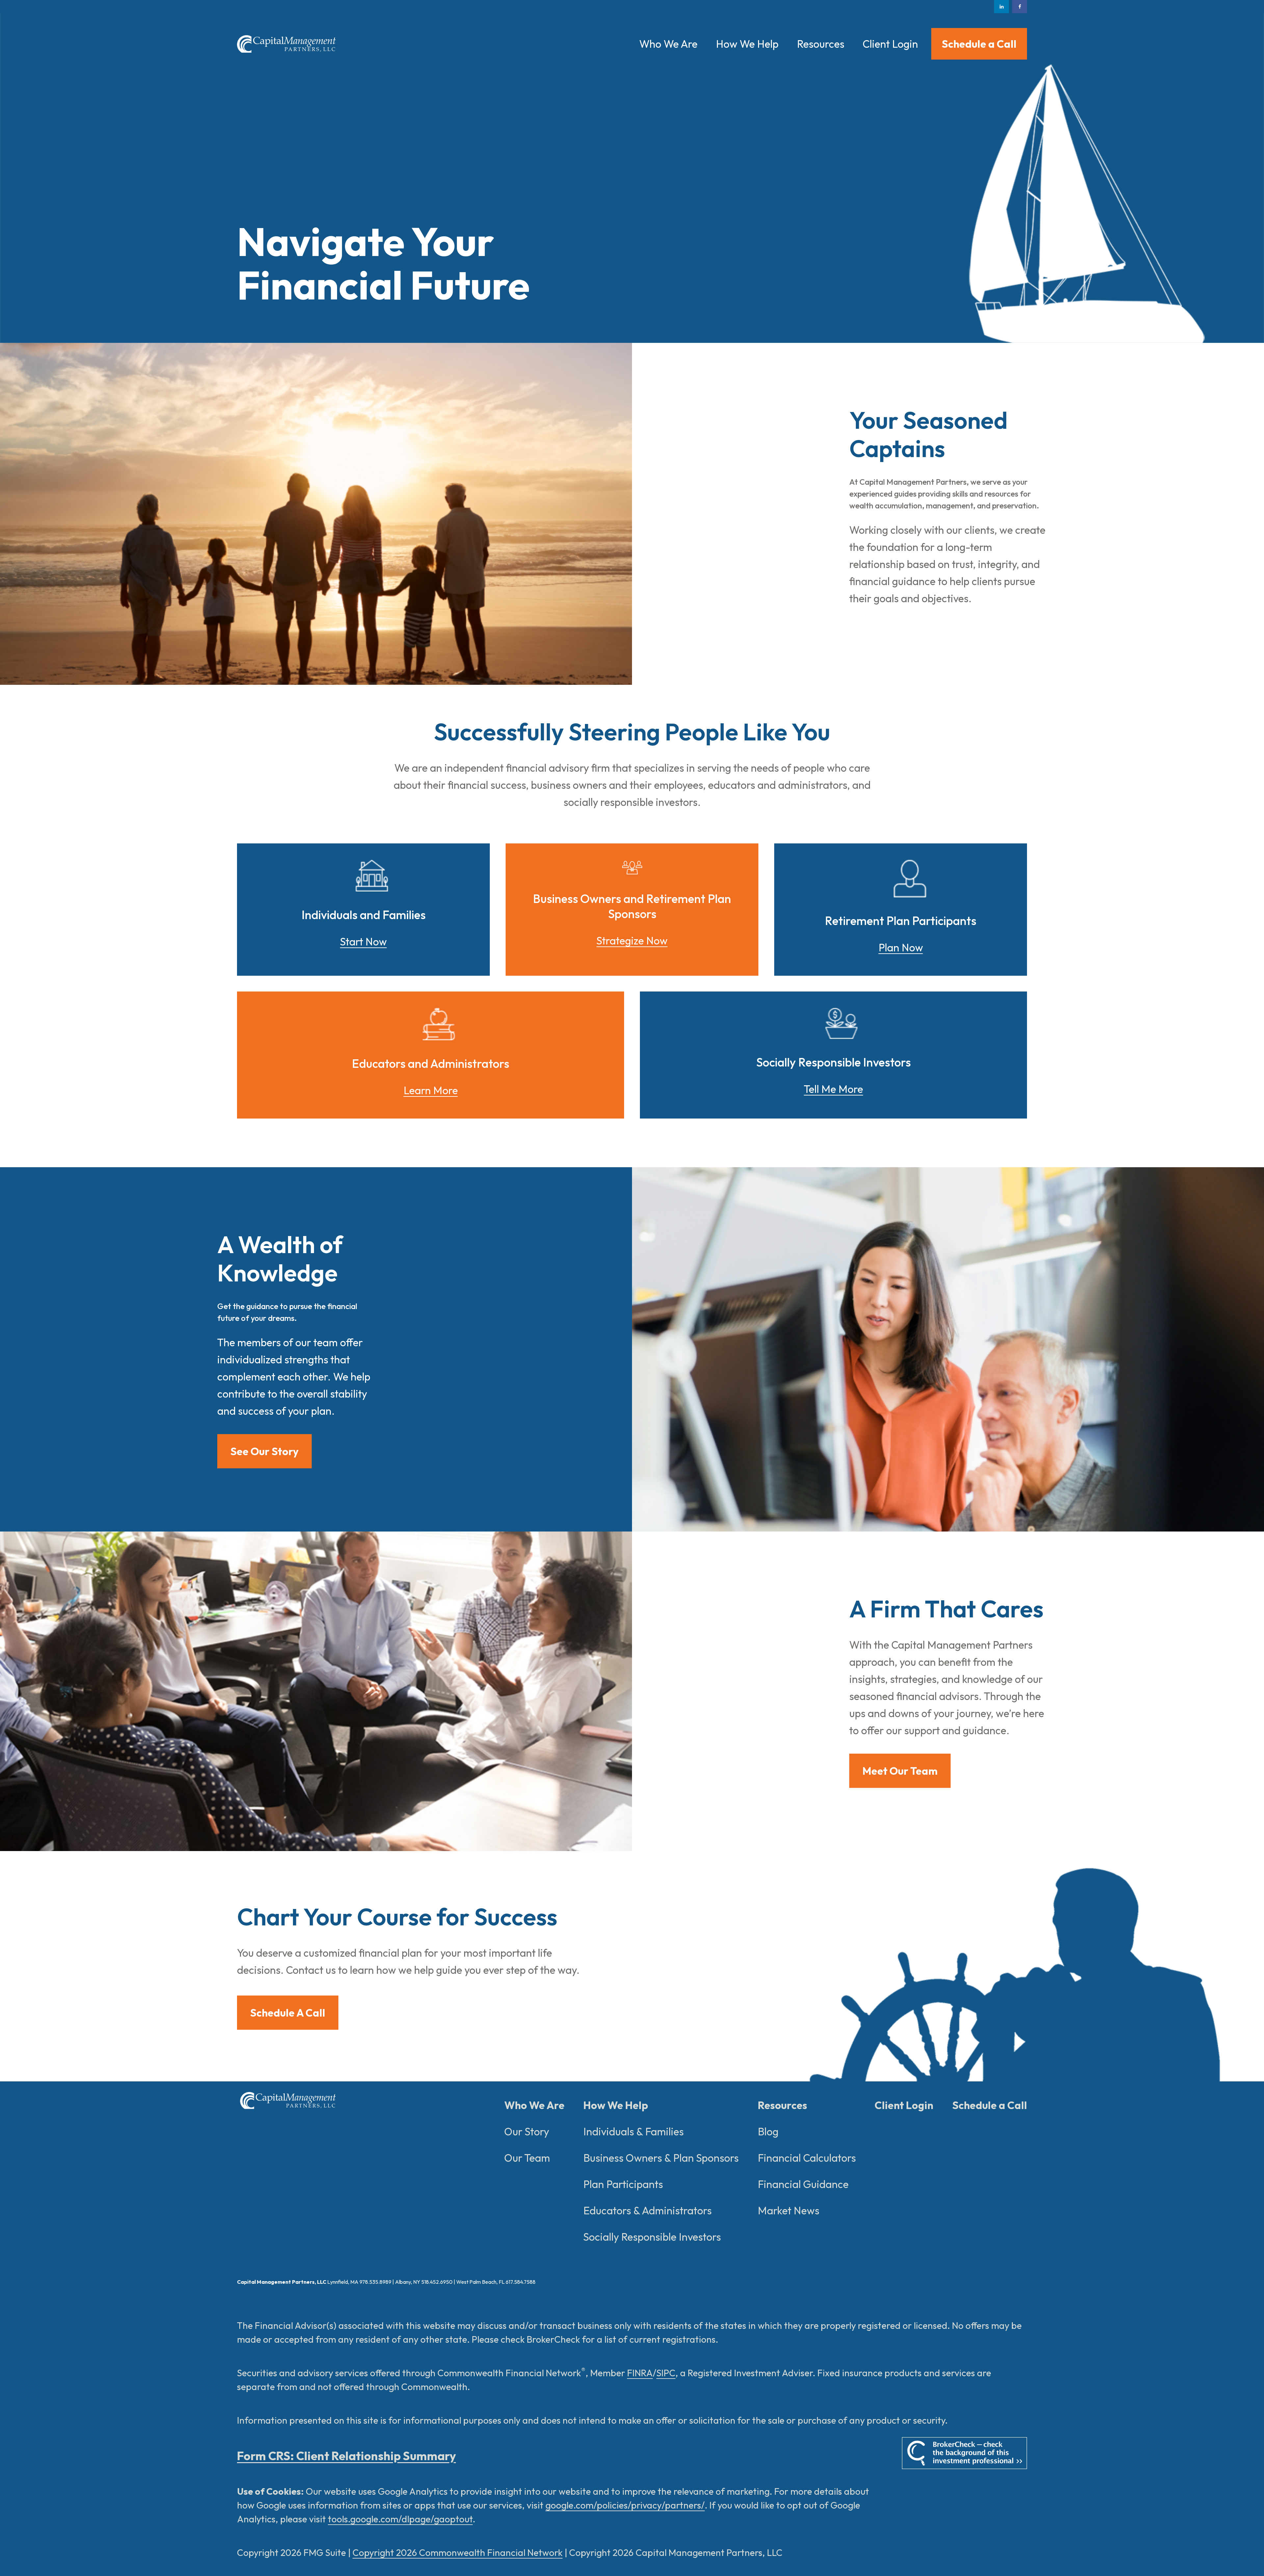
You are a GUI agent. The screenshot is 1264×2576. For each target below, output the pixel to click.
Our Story (527, 2131)
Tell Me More (833, 1089)
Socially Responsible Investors (652, 2237)
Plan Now (901, 947)
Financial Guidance (803, 2184)
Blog (768, 2131)
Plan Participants (623, 2184)
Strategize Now (632, 940)
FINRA (640, 2373)
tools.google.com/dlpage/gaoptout (400, 2519)
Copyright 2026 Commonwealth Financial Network (458, 2552)
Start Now (363, 941)
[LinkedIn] (1001, 7)
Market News (789, 2210)
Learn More (431, 1090)
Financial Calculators (807, 2158)
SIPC (666, 2373)
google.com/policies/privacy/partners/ (625, 2505)
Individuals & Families (633, 2131)
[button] (668, 44)
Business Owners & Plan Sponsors (661, 2158)
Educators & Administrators (647, 2210)
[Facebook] (1020, 7)
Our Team (527, 2158)
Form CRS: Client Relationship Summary (346, 2456)
